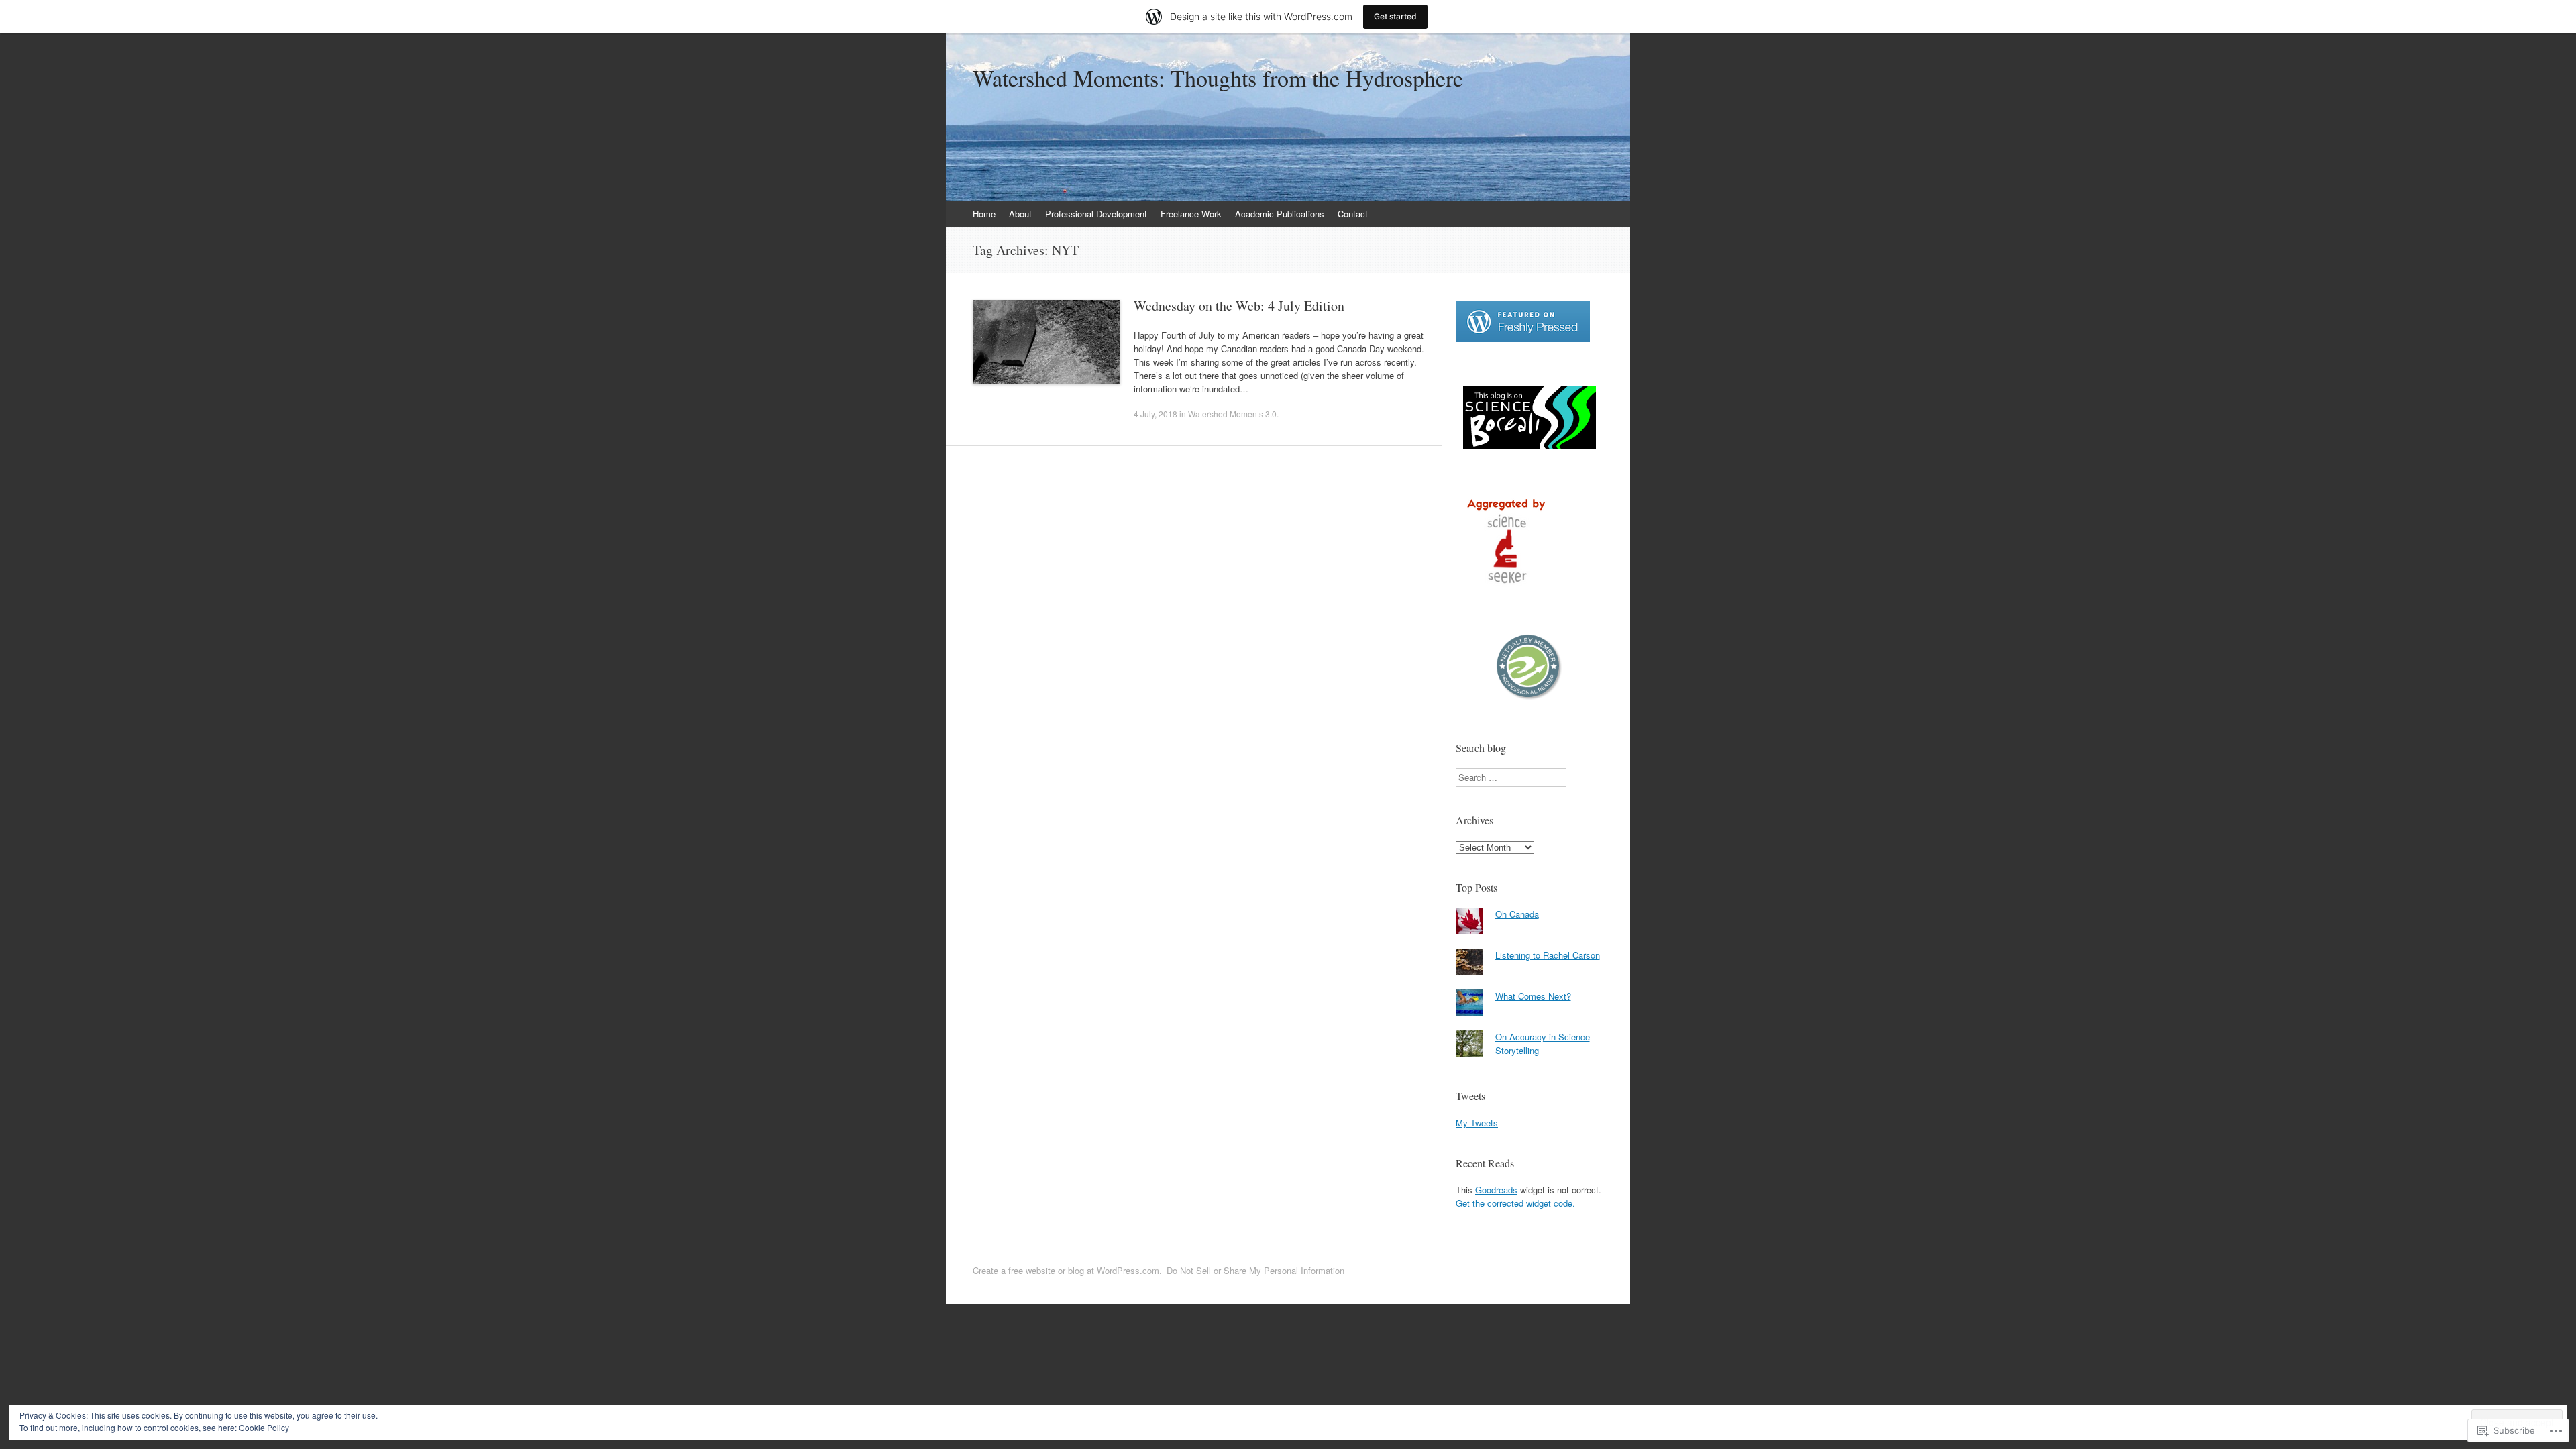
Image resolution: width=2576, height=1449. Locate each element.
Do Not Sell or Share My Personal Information (1255, 1270)
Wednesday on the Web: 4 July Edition (1239, 306)
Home (984, 214)
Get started (1395, 16)
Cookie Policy (264, 1427)
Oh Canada (1517, 914)
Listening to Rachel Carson (1548, 955)
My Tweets (1477, 1123)
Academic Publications (1280, 214)
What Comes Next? (1533, 996)
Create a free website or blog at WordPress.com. (1067, 1270)
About (1020, 214)
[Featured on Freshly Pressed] (1523, 338)
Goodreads (1496, 1190)
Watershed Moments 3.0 (1232, 414)
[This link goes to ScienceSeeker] (1506, 587)
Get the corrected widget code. (1515, 1203)
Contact (1353, 214)
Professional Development (1096, 214)
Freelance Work (1191, 214)
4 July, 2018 (1156, 414)
